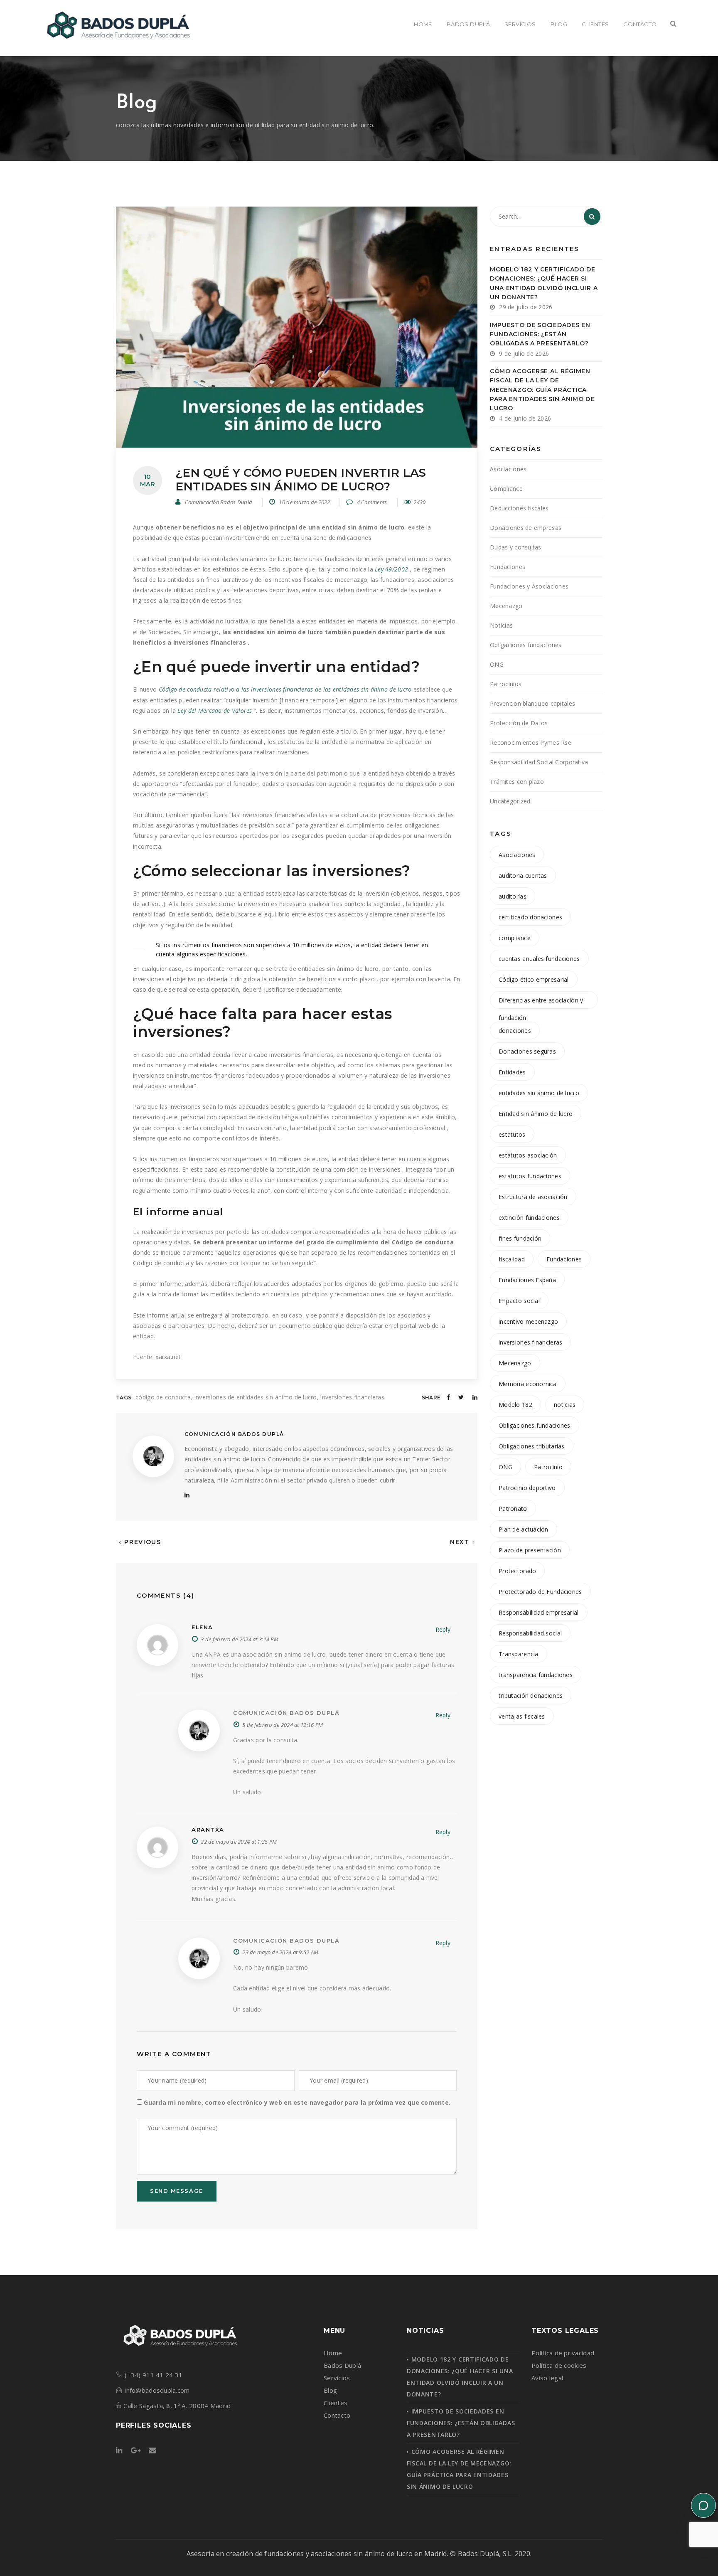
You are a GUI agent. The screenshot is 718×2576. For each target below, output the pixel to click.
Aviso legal (547, 2378)
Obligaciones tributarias (532, 1446)
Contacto (337, 2415)
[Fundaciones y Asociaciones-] (117, 25)
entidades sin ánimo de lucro (539, 1093)
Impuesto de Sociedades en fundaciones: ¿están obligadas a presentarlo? (540, 334)
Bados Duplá (342, 2365)
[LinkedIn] (187, 1495)
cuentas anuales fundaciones (539, 959)
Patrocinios (506, 684)
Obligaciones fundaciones (526, 645)
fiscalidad (512, 1259)
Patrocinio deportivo (527, 1488)
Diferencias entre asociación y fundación (541, 1002)
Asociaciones (508, 469)
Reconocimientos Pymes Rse (531, 743)
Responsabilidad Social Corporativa (539, 762)
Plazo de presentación (530, 1550)
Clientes (336, 2403)
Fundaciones (508, 567)
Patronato (513, 1508)
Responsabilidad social (530, 1633)
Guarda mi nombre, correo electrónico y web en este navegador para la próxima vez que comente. (297, 2102)
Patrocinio (548, 1467)
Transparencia (519, 1654)
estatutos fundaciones (530, 1176)
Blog (330, 2390)
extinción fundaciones (529, 1218)
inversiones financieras (352, 1397)
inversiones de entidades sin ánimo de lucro (256, 1397)
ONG (497, 664)
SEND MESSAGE (177, 2191)
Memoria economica (528, 1384)
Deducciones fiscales (519, 508)
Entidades (512, 1072)
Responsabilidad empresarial (539, 1612)
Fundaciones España (527, 1280)
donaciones (515, 1031)
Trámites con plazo (517, 782)
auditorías (513, 896)
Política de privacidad (563, 2353)
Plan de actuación (524, 1529)
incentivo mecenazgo (528, 1321)
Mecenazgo (506, 606)
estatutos (512, 1134)
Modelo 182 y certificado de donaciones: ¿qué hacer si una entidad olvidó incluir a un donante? (544, 283)
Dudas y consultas (516, 547)
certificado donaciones (530, 917)
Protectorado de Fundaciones (540, 1592)
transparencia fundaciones (536, 1675)
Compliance (506, 489)
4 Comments (371, 502)
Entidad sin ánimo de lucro (536, 1114)
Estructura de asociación (533, 1197)
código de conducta (163, 1397)
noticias (565, 1405)
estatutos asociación (528, 1155)
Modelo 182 (515, 1405)
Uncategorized (510, 801)
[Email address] (152, 2451)
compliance (515, 938)
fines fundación (520, 1238)
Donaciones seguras (527, 1051)
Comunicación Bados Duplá (219, 502)
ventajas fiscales (522, 1716)
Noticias (501, 625)
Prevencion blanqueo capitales (532, 703)
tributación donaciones (531, 1696)
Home (333, 2353)
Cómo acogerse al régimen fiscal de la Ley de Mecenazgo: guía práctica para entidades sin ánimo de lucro (542, 390)
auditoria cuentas (523, 875)
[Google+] (136, 2451)
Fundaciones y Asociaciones (529, 586)
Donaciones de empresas (526, 528)
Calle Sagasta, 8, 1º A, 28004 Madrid (177, 2406)
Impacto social (519, 1301)
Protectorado (517, 1571)
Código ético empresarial (534, 979)
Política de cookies (559, 2365)
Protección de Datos (519, 723)
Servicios (337, 2378)
